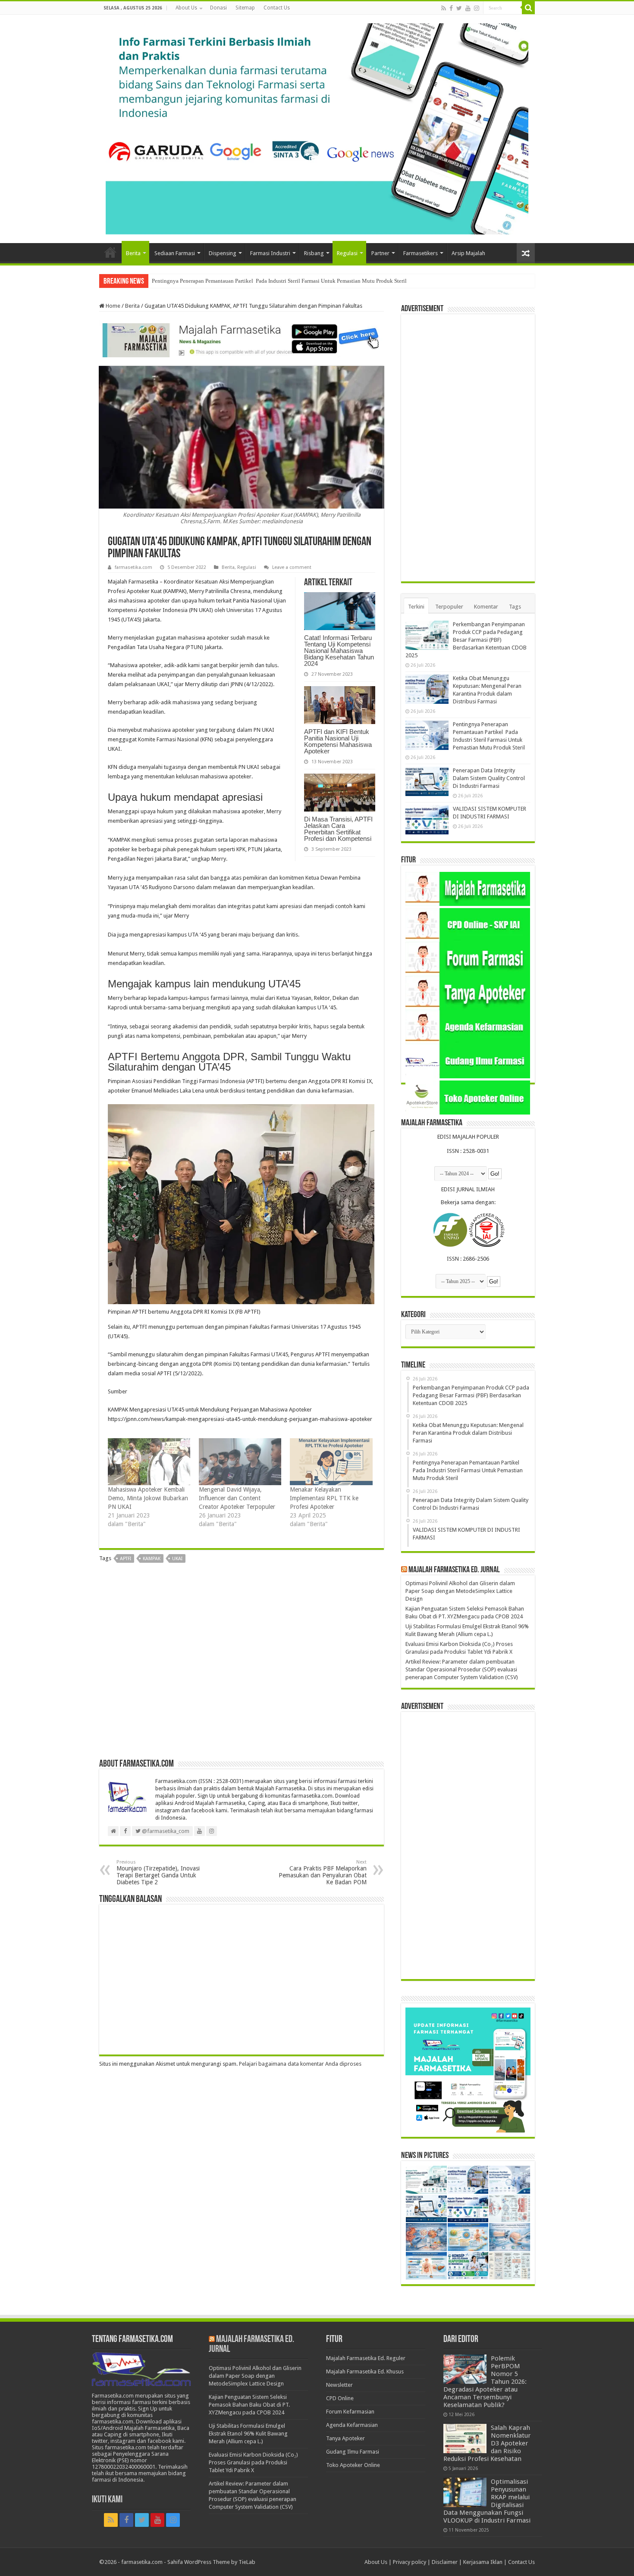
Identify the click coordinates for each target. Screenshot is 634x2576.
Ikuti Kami (107, 2500)
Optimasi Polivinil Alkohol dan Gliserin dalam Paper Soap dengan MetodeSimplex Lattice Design (460, 1591)
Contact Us (277, 8)
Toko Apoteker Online (353, 2465)
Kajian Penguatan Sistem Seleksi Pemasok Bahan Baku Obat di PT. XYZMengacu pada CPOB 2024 (249, 2405)
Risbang (314, 253)
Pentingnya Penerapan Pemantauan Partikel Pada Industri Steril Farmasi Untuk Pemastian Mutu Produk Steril (279, 281)
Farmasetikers (421, 253)
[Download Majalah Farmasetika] (242, 339)
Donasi (218, 8)
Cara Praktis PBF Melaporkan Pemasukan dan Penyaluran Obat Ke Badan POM (323, 1872)
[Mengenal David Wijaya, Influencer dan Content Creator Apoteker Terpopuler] (240, 1462)
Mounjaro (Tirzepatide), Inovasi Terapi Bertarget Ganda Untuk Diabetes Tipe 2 (158, 1872)
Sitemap (245, 8)
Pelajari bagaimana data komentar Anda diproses (300, 2064)
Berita (133, 253)
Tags (515, 607)
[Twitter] (459, 8)
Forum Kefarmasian (350, 2412)
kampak (152, 1559)
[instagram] (477, 8)
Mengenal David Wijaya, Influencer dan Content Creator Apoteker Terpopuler (237, 1498)
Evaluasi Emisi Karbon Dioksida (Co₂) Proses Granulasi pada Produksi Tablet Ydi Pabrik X (253, 2462)
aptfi (126, 1559)
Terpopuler (449, 607)
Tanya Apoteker (345, 2438)
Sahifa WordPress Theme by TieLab (211, 2562)
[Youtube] (468, 8)
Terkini (416, 607)
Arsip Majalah (468, 253)
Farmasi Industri (270, 253)
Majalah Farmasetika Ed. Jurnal (454, 1570)
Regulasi (347, 253)
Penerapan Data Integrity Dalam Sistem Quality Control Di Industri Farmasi (489, 778)
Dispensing (223, 253)
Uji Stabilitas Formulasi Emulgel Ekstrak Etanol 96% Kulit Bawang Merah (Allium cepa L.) (248, 2434)
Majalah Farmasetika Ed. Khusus (365, 2371)
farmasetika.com (133, 567)
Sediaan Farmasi (175, 253)
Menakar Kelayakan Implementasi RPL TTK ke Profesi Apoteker (324, 1498)
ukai (177, 1559)
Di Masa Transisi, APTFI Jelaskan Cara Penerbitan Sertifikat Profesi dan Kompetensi (338, 829)
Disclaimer (445, 2562)
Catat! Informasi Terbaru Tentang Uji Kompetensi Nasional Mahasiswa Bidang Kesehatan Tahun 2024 (339, 651)
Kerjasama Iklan (483, 2562)
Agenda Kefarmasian (352, 2425)
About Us (186, 8)
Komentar (486, 607)
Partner (380, 253)
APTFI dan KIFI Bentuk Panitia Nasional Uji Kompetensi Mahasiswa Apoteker (338, 741)
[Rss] (444, 8)
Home (110, 252)
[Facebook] (451, 8)
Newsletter (339, 2385)
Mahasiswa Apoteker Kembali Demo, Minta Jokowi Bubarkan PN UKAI (148, 1498)
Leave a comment (292, 567)
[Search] (528, 8)
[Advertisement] (242, 1664)
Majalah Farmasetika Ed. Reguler (366, 2358)
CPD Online (340, 2398)
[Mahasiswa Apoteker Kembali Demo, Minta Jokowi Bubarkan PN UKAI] (149, 1462)
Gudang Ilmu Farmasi (353, 2452)
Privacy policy (410, 2562)
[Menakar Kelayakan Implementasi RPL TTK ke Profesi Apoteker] (331, 1462)
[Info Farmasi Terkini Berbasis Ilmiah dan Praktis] (317, 127)
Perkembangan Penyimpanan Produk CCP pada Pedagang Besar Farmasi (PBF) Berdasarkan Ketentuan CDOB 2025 (466, 640)
